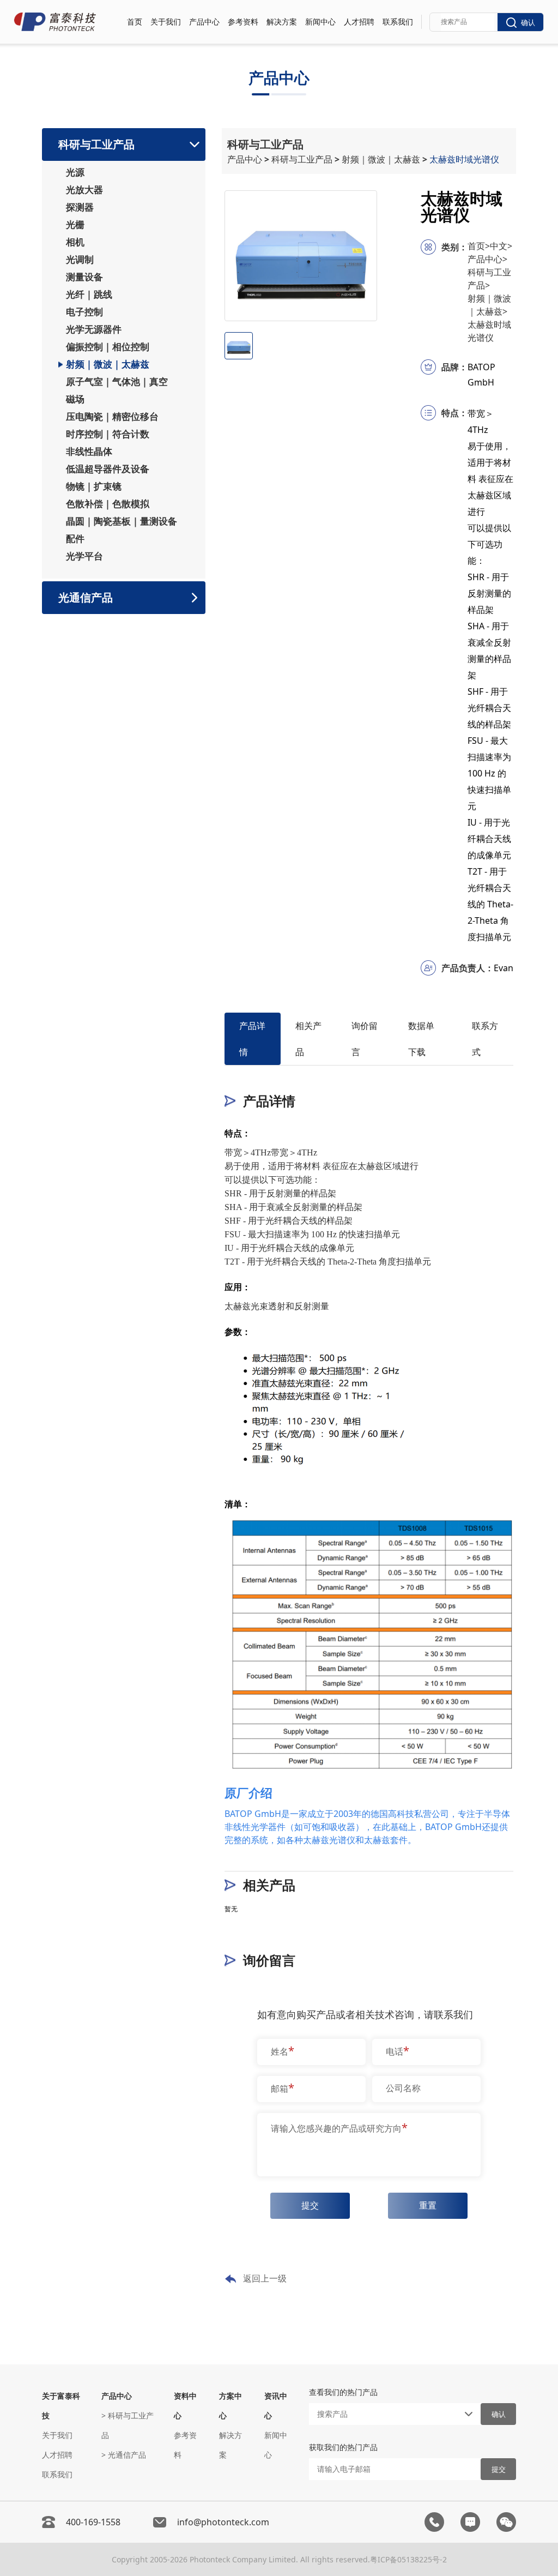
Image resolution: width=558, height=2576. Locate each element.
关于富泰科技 (61, 2406)
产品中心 (204, 22)
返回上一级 (265, 2278)
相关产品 (308, 1039)
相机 (75, 242)
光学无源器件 (94, 329)
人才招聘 (359, 22)
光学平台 (84, 556)
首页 (135, 22)
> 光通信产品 (124, 2455)
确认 (528, 23)
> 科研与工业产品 (128, 2425)
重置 (428, 2205)
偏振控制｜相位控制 (108, 347)
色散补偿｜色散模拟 (108, 504)
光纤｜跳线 (89, 294)
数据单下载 (421, 1039)
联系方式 (485, 1039)
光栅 (75, 225)
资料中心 (185, 2406)
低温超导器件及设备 (108, 469)
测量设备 (84, 277)
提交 (310, 2205)
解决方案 (282, 22)
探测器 (80, 207)
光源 (75, 172)
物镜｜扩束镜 (94, 486)
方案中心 (231, 2406)
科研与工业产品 (96, 144)
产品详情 (252, 1039)
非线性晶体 (89, 452)
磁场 (75, 399)
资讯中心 (276, 2406)
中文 (501, 246)
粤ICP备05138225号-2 (408, 2559)
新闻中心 (320, 22)
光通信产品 (86, 597)
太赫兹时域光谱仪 (465, 159)
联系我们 (398, 22)
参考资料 (243, 22)
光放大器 (84, 190)
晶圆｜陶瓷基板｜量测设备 (122, 521)
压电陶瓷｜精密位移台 (112, 417)
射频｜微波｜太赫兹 (108, 364)
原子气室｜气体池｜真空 (117, 382)
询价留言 (365, 1039)
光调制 (80, 260)
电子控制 (84, 312)
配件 (75, 539)
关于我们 (166, 22)
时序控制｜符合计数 (108, 434)
